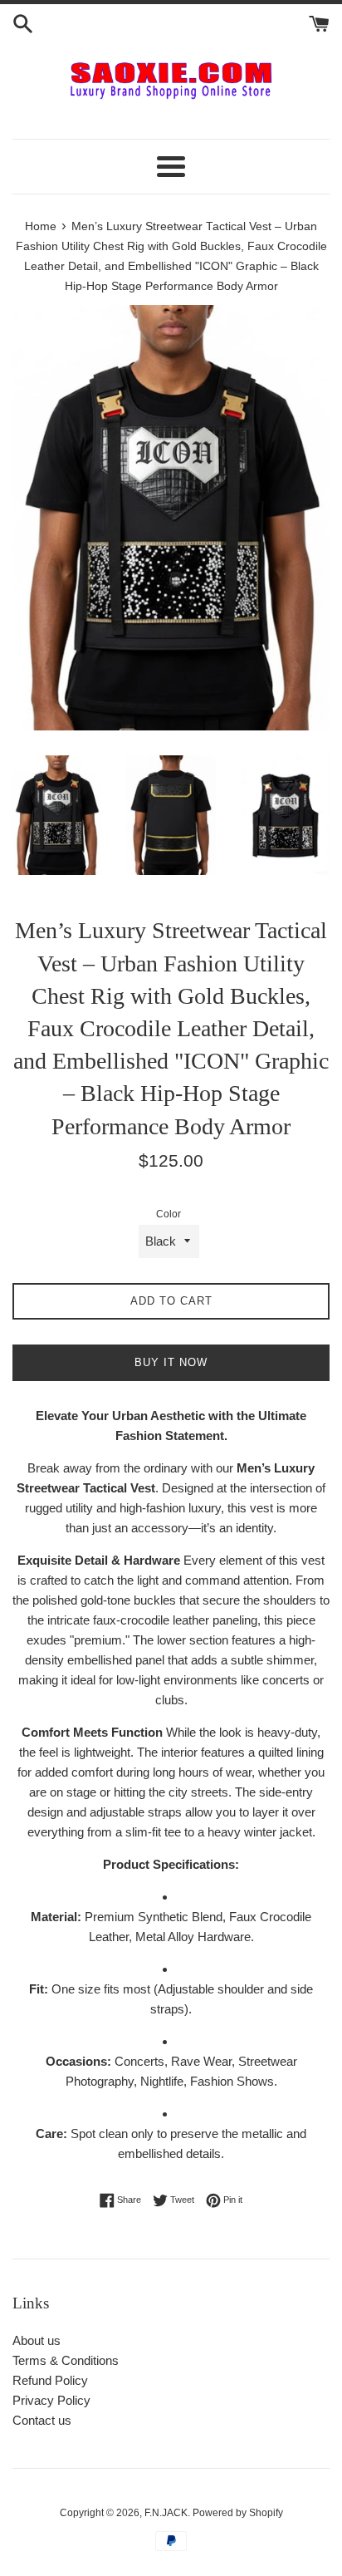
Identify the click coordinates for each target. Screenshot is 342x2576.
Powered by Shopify (238, 2513)
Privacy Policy (51, 2400)
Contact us (42, 2420)
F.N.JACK (166, 2513)
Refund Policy (50, 2380)
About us (37, 2340)
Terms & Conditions (66, 2360)
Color (169, 1214)
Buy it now (171, 1362)
